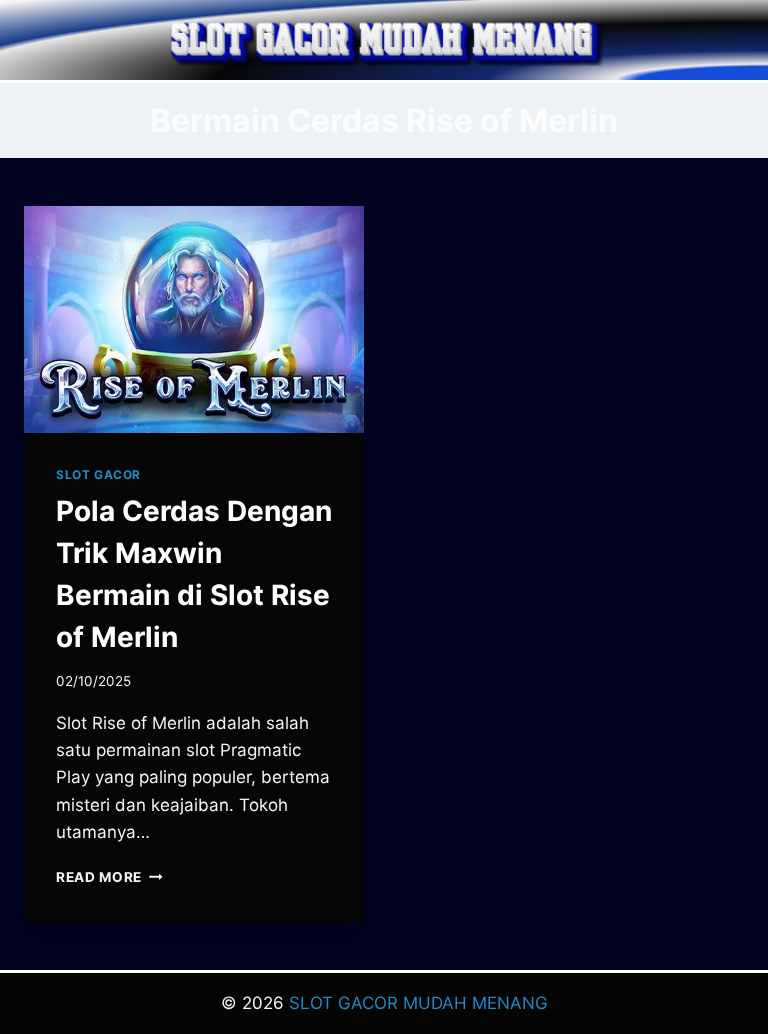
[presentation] (194, 319)
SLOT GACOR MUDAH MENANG (418, 1003)
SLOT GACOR (98, 474)
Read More (109, 877)
